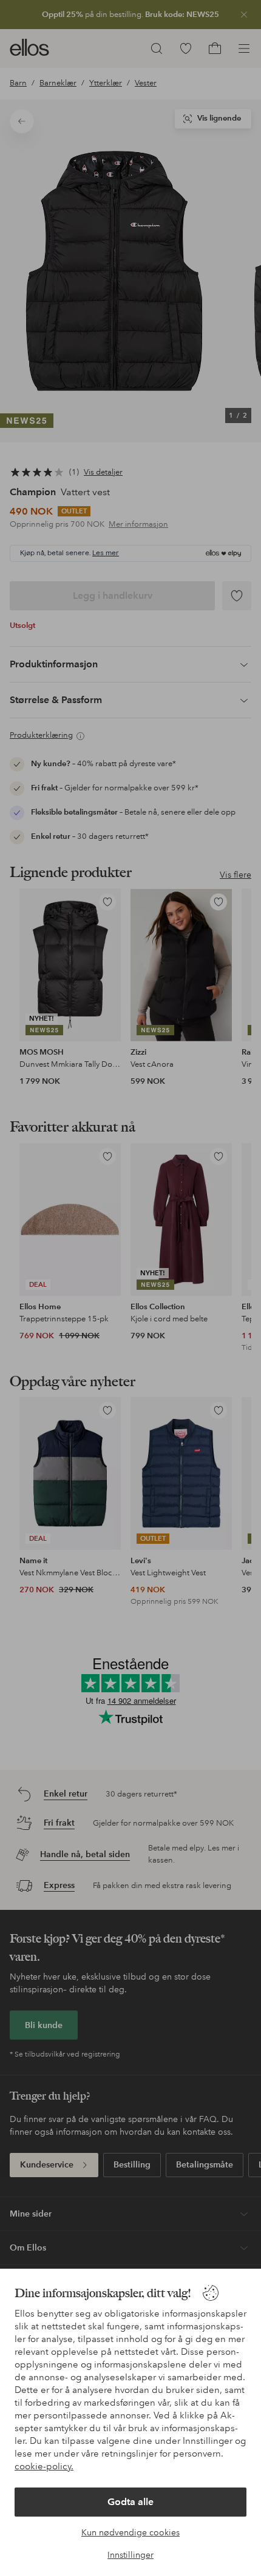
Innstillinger (130, 2555)
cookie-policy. (44, 2466)
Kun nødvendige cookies (130, 2532)
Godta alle (130, 2502)
